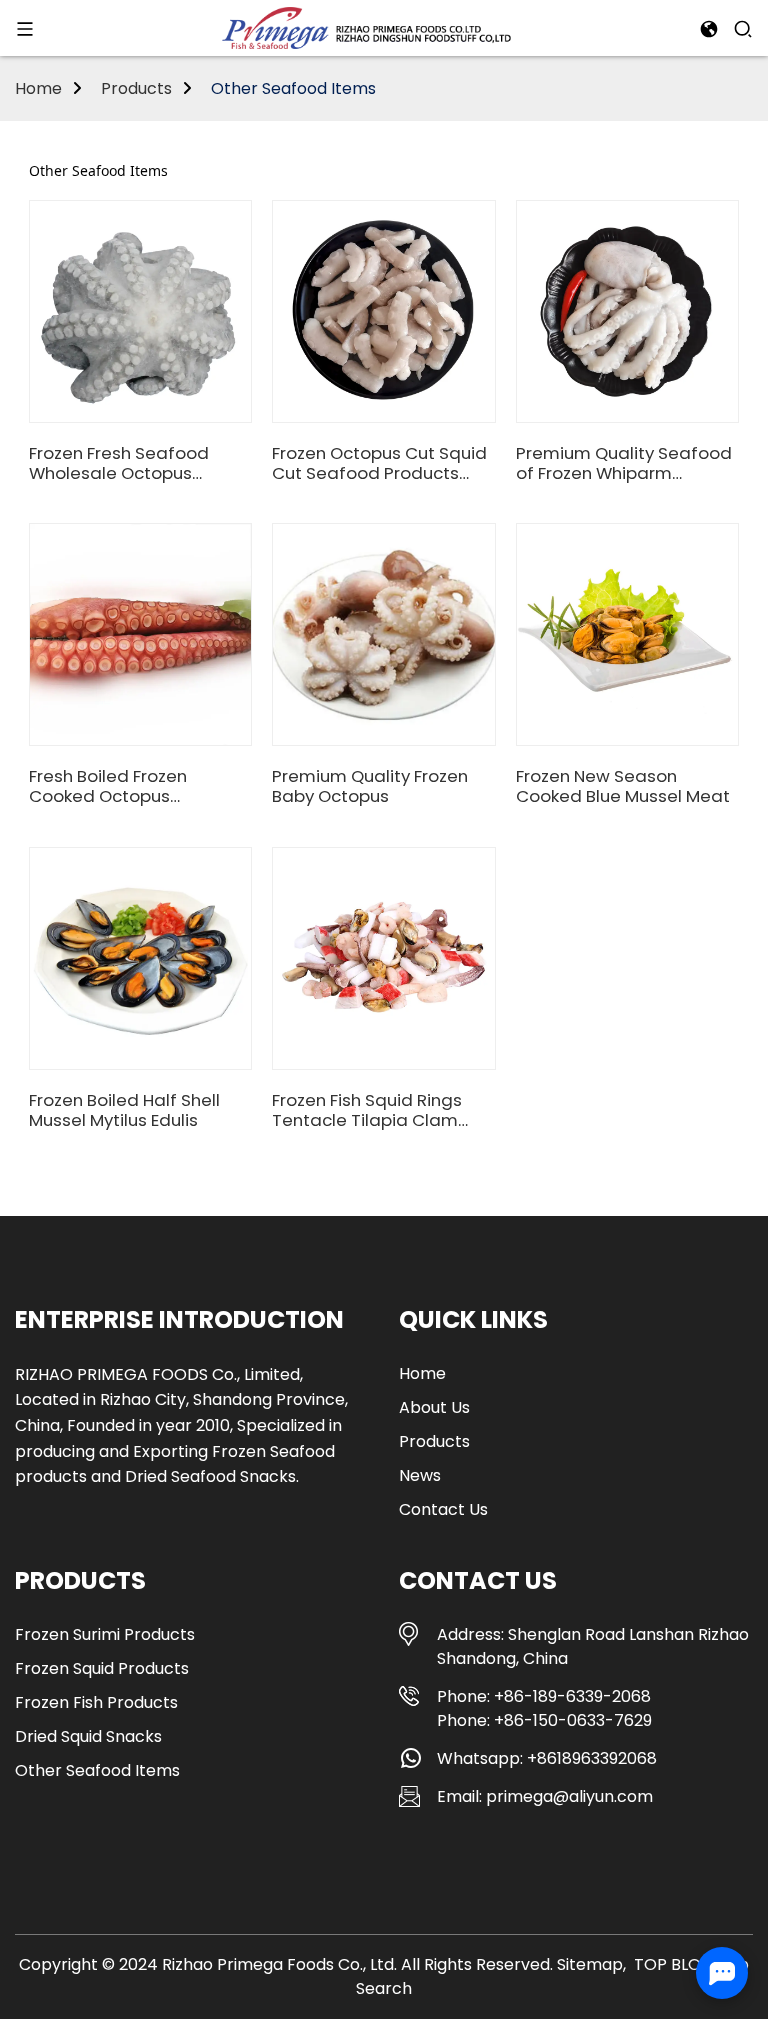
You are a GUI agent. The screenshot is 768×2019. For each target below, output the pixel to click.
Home (38, 88)
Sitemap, (593, 1964)
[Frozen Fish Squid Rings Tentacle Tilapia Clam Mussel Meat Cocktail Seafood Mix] (384, 958)
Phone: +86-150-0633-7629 (544, 1720)
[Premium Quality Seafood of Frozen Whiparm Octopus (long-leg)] (627, 311)
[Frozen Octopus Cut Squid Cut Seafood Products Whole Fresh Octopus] (384, 311)
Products (136, 88)
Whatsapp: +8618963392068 (547, 1758)
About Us (434, 1407)
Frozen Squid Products (102, 1668)
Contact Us (443, 1509)
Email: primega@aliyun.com (545, 1796)
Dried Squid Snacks (88, 1736)
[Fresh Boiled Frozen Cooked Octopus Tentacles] (141, 635)
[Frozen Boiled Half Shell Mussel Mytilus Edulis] (141, 958)
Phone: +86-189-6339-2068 (544, 1696)
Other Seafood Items (293, 88)
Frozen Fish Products (96, 1702)
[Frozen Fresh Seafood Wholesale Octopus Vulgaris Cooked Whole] (141, 311)
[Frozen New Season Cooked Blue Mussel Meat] (627, 635)
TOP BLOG (674, 1964)
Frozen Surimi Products (105, 1634)
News (420, 1475)
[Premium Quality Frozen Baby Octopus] (384, 635)
